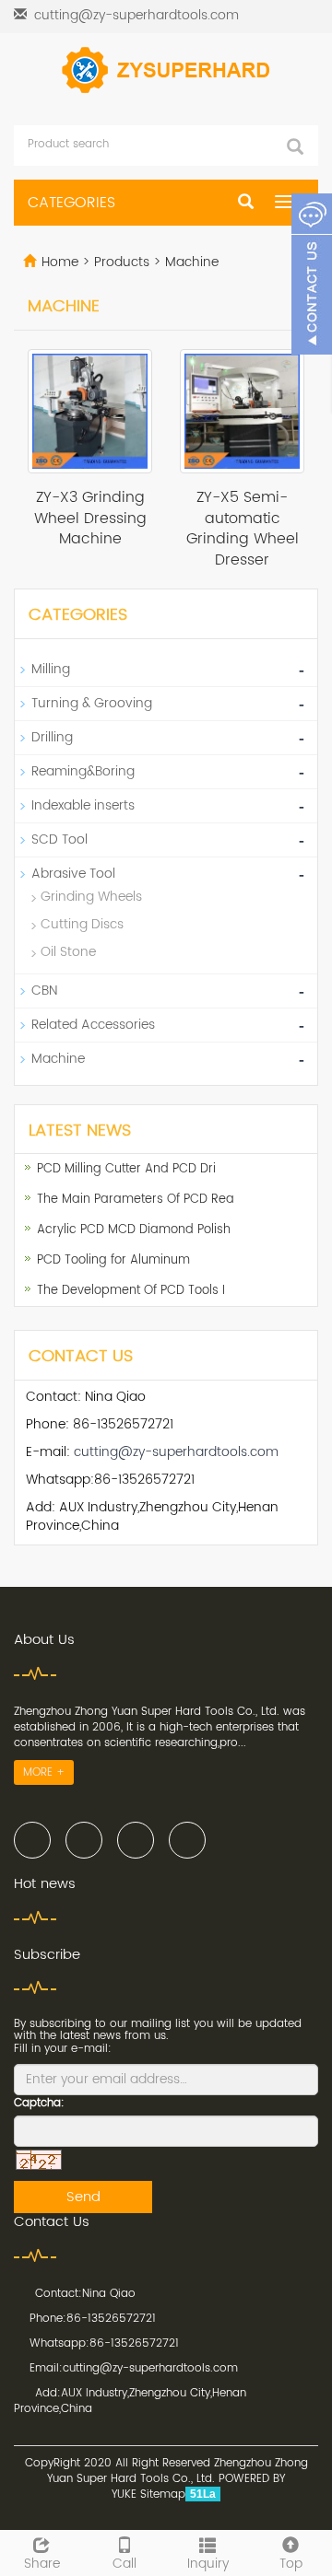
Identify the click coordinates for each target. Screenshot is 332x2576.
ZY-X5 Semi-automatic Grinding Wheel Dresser (243, 529)
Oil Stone (68, 952)
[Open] (312, 276)
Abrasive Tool (73, 874)
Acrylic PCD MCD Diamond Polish (134, 1230)
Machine (190, 262)
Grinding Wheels (91, 897)
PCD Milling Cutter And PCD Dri (126, 1169)
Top (291, 2563)
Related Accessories (93, 1025)
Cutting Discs (82, 924)
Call (125, 2563)
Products (124, 262)
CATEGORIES (71, 203)
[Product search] (295, 146)
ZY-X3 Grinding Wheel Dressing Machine (90, 519)
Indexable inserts (83, 805)
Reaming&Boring (83, 771)
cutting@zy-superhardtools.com (136, 15)
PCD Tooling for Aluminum (113, 1260)
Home (60, 262)
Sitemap (163, 2494)
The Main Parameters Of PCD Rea (136, 1200)
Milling (51, 669)
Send (83, 2197)
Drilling (52, 737)
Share (42, 2563)
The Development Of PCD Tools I (131, 1291)
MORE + (44, 1772)
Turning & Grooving (92, 703)
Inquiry (208, 2563)
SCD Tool (59, 839)
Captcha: (39, 2103)
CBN (44, 991)
